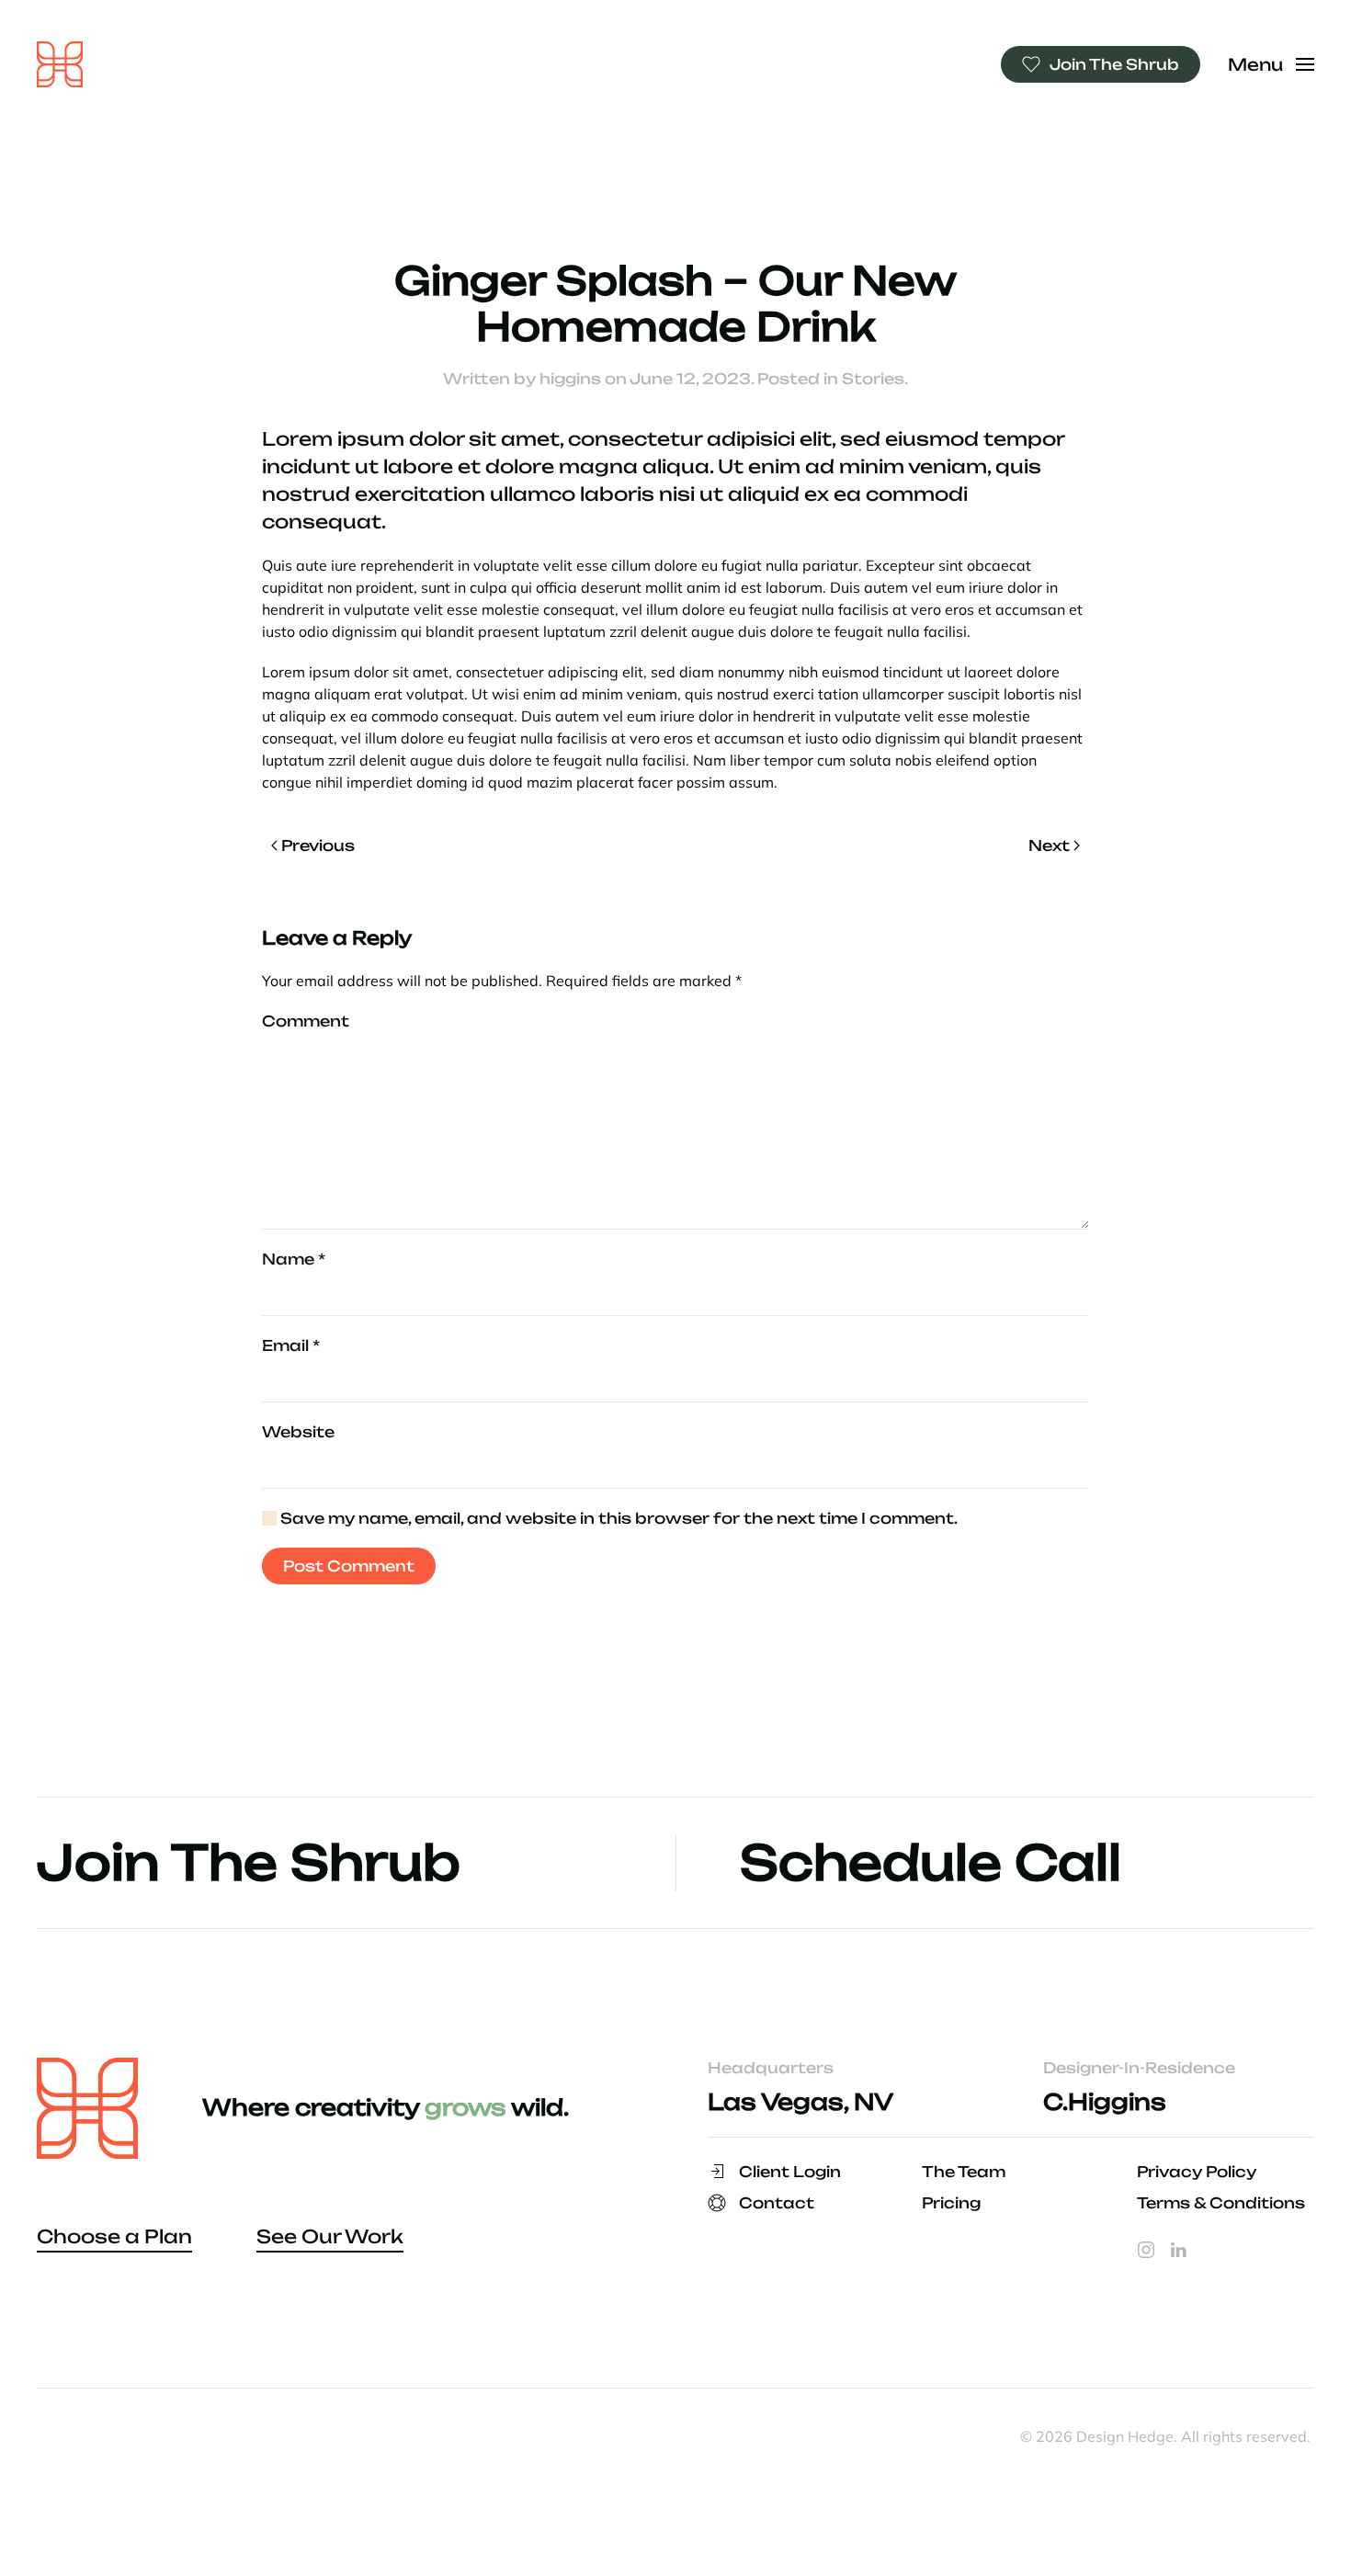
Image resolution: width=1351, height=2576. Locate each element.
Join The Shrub (1114, 64)
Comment (306, 1021)
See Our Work (330, 2236)
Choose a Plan (114, 2236)
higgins (570, 379)
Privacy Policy (1197, 2172)
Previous (318, 845)
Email (291, 1345)
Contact (777, 2203)
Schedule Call (931, 1862)
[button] (1272, 64)
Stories (873, 379)
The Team (964, 2172)
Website (298, 1432)
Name (294, 1259)
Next (1049, 845)
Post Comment (349, 1566)
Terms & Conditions (1221, 2203)
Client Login (790, 2172)
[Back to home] (60, 64)
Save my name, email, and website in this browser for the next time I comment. (617, 1518)
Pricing (951, 2203)
